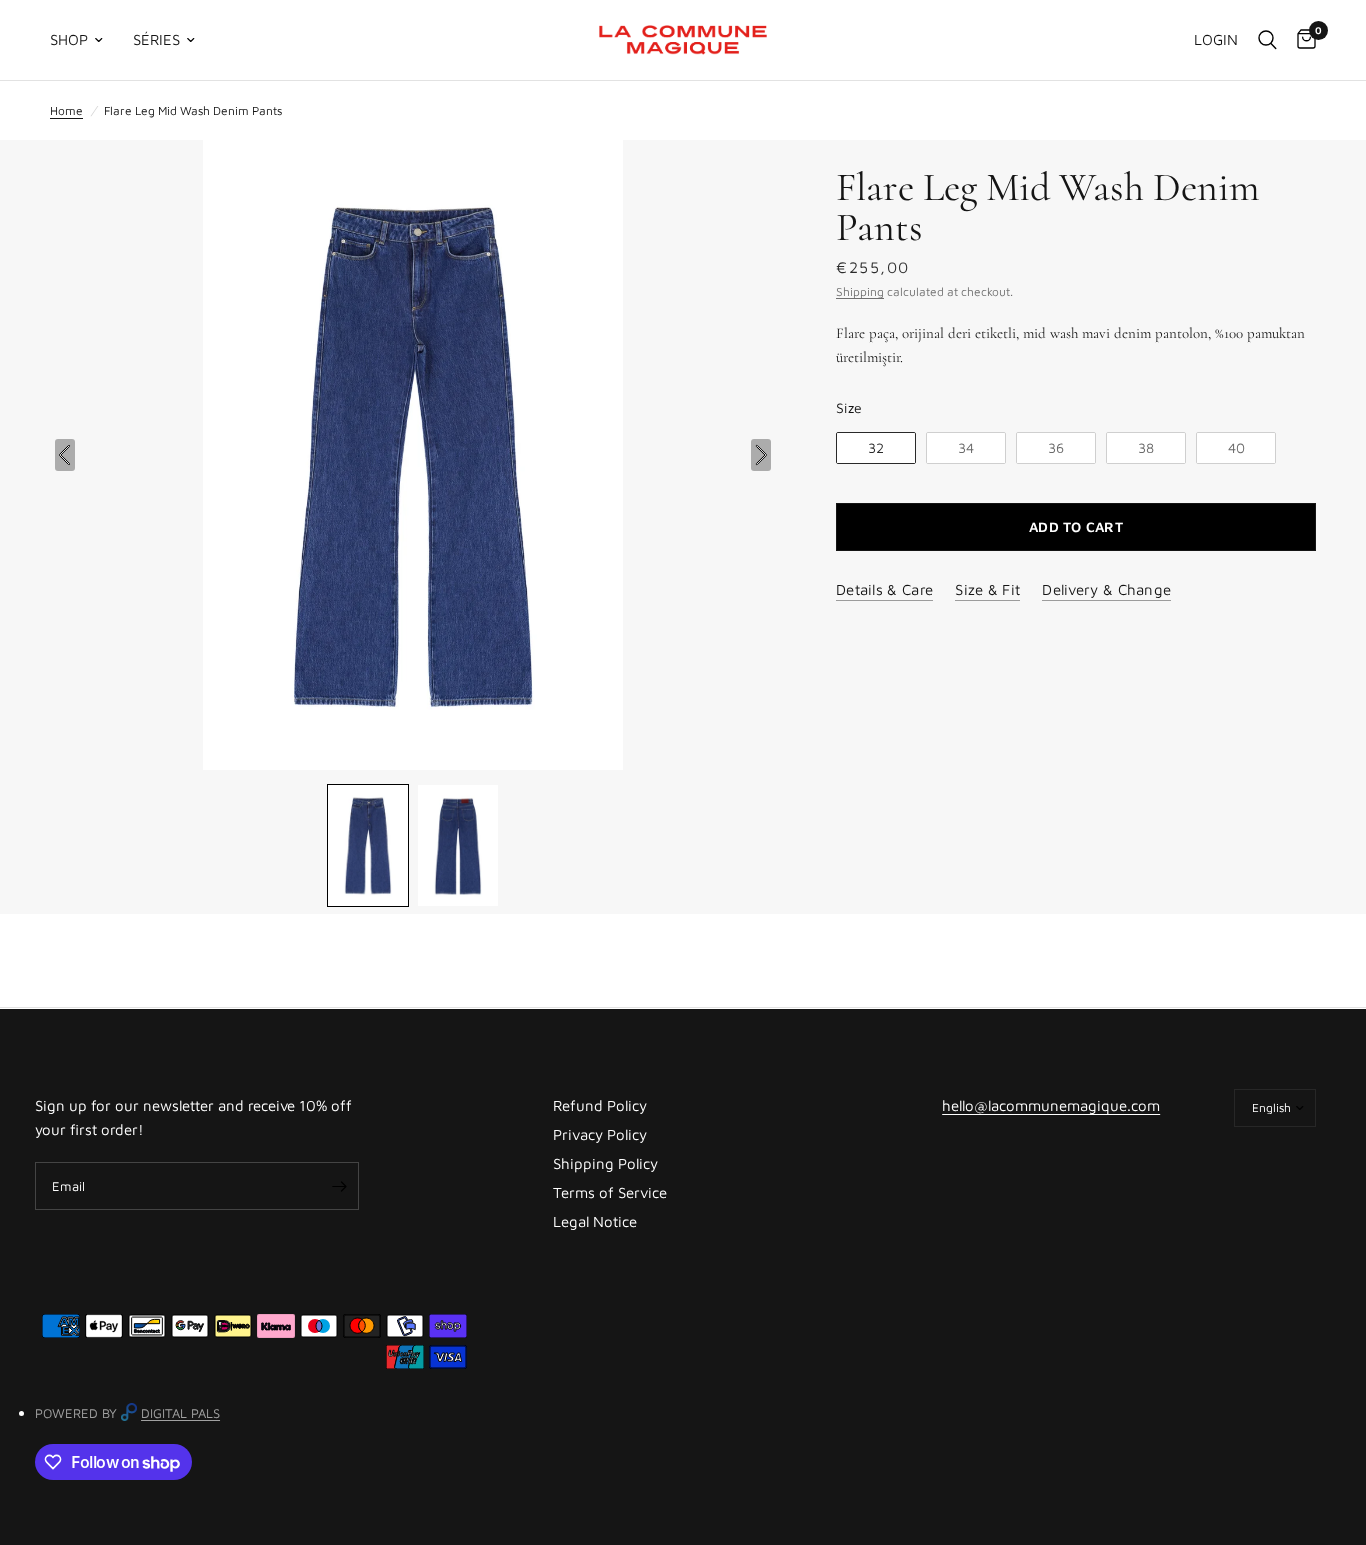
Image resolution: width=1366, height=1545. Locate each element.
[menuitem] (84, 40)
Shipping (860, 291)
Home (66, 110)
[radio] (876, 448)
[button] (368, 845)
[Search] (1267, 40)
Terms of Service (610, 1192)
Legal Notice (595, 1221)
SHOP (69, 39)
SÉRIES (156, 39)
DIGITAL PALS (180, 1413)
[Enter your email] (339, 1186)
